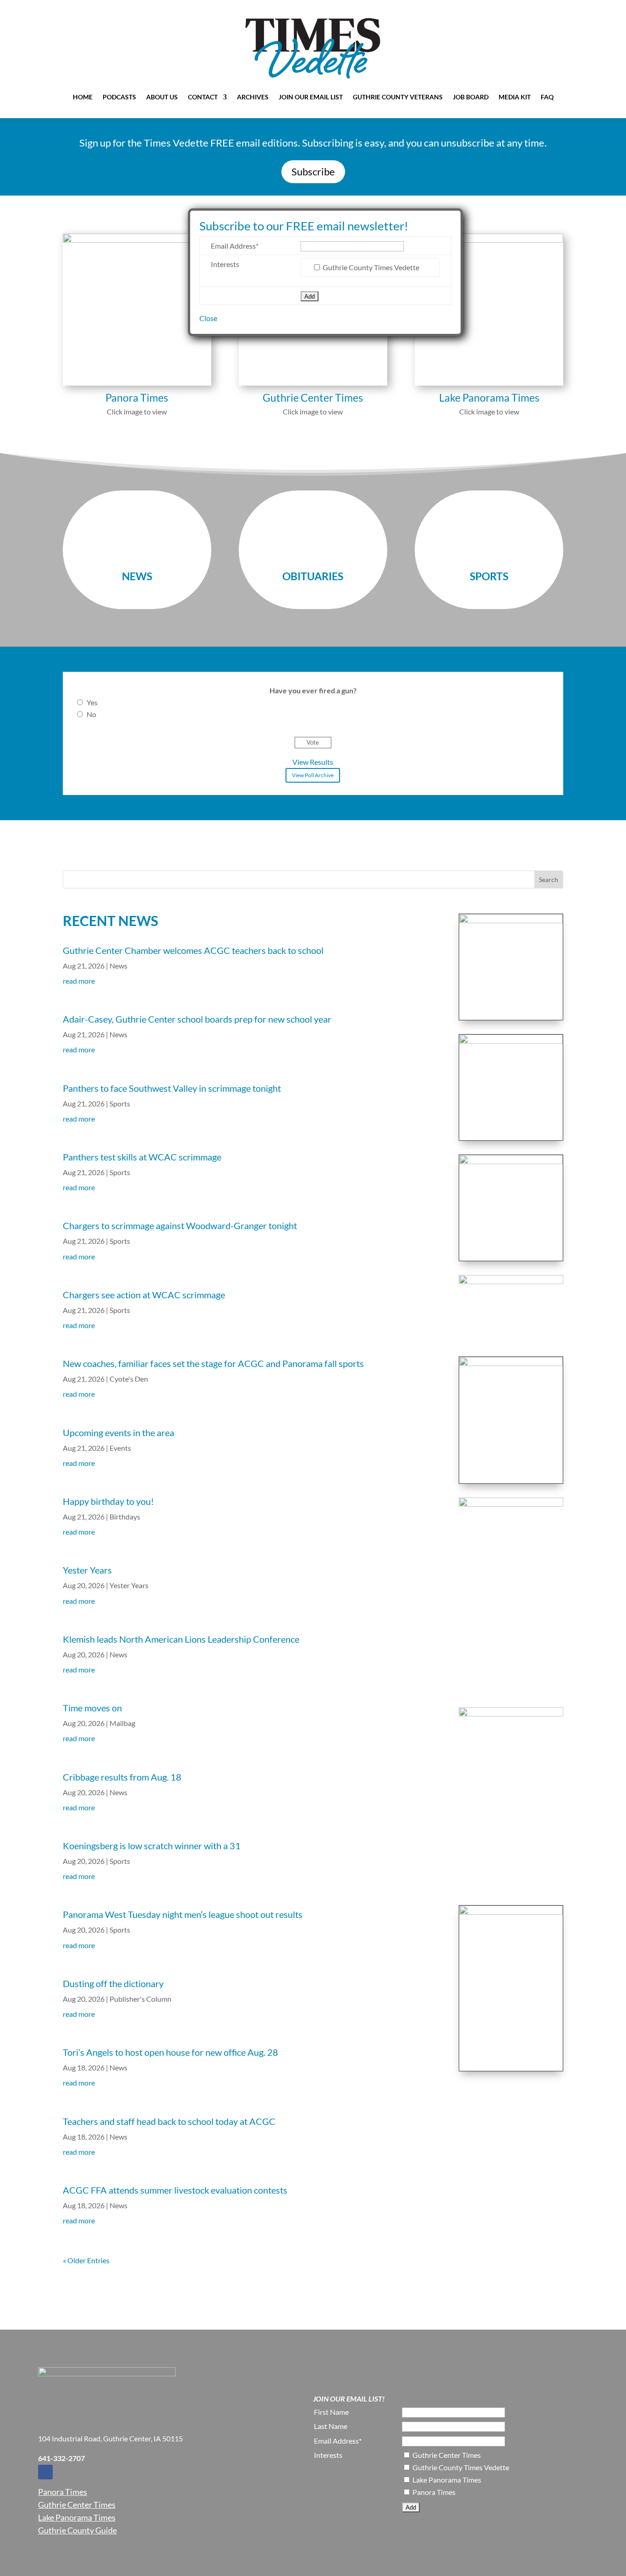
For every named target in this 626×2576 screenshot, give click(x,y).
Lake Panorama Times (77, 2517)
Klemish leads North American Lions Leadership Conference (181, 1639)
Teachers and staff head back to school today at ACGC (170, 2121)
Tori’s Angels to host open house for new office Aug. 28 (170, 2052)
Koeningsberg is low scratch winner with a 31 (152, 1846)
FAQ (547, 97)
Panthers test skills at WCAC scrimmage (142, 1157)
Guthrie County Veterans (398, 97)
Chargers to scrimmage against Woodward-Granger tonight (180, 1225)
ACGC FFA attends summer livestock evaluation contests (176, 2190)
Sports (120, 1103)
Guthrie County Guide (77, 2530)
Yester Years (87, 1570)
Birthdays (125, 1517)
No (91, 714)
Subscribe (313, 172)
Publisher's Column (140, 1999)
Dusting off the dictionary (113, 1983)
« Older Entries (86, 2260)
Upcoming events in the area (118, 1432)
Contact (203, 97)
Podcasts (119, 97)
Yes (92, 702)
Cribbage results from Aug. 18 (122, 1777)
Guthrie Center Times (77, 2505)
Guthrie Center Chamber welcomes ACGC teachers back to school (193, 950)
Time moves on (93, 1708)
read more (79, 981)
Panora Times (63, 2492)
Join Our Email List (311, 97)
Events (120, 1448)
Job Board (471, 97)
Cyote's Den (129, 1379)
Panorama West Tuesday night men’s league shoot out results (183, 1914)
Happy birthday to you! (108, 1501)
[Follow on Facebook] (45, 2472)
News (118, 966)
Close (208, 318)
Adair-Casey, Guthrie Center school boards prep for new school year (197, 1019)
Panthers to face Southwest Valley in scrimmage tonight (172, 1088)
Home (83, 97)
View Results (313, 762)
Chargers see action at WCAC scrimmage (145, 1295)
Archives (253, 97)
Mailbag (122, 1723)
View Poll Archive (313, 775)
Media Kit (515, 97)
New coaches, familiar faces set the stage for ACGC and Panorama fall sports (213, 1363)
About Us (162, 97)
